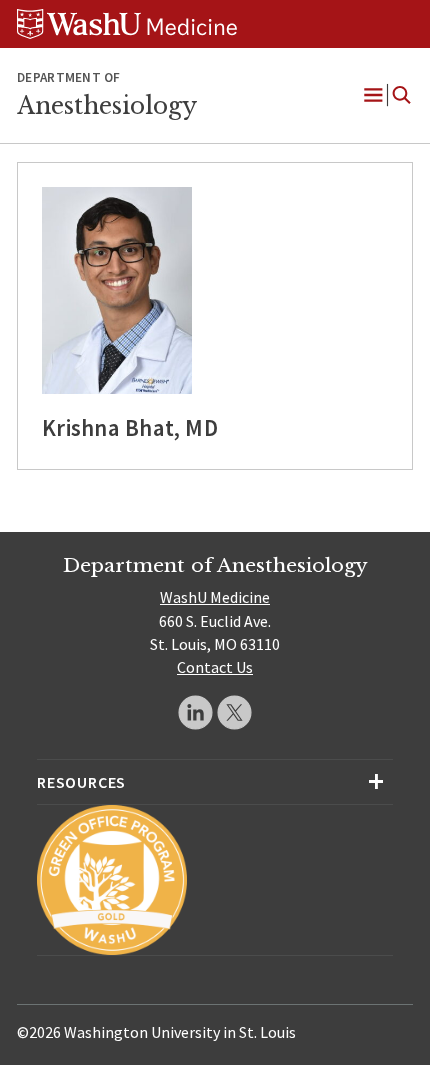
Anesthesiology (107, 106)
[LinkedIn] (195, 712)
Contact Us (215, 667)
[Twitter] (234, 712)
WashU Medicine (215, 597)
